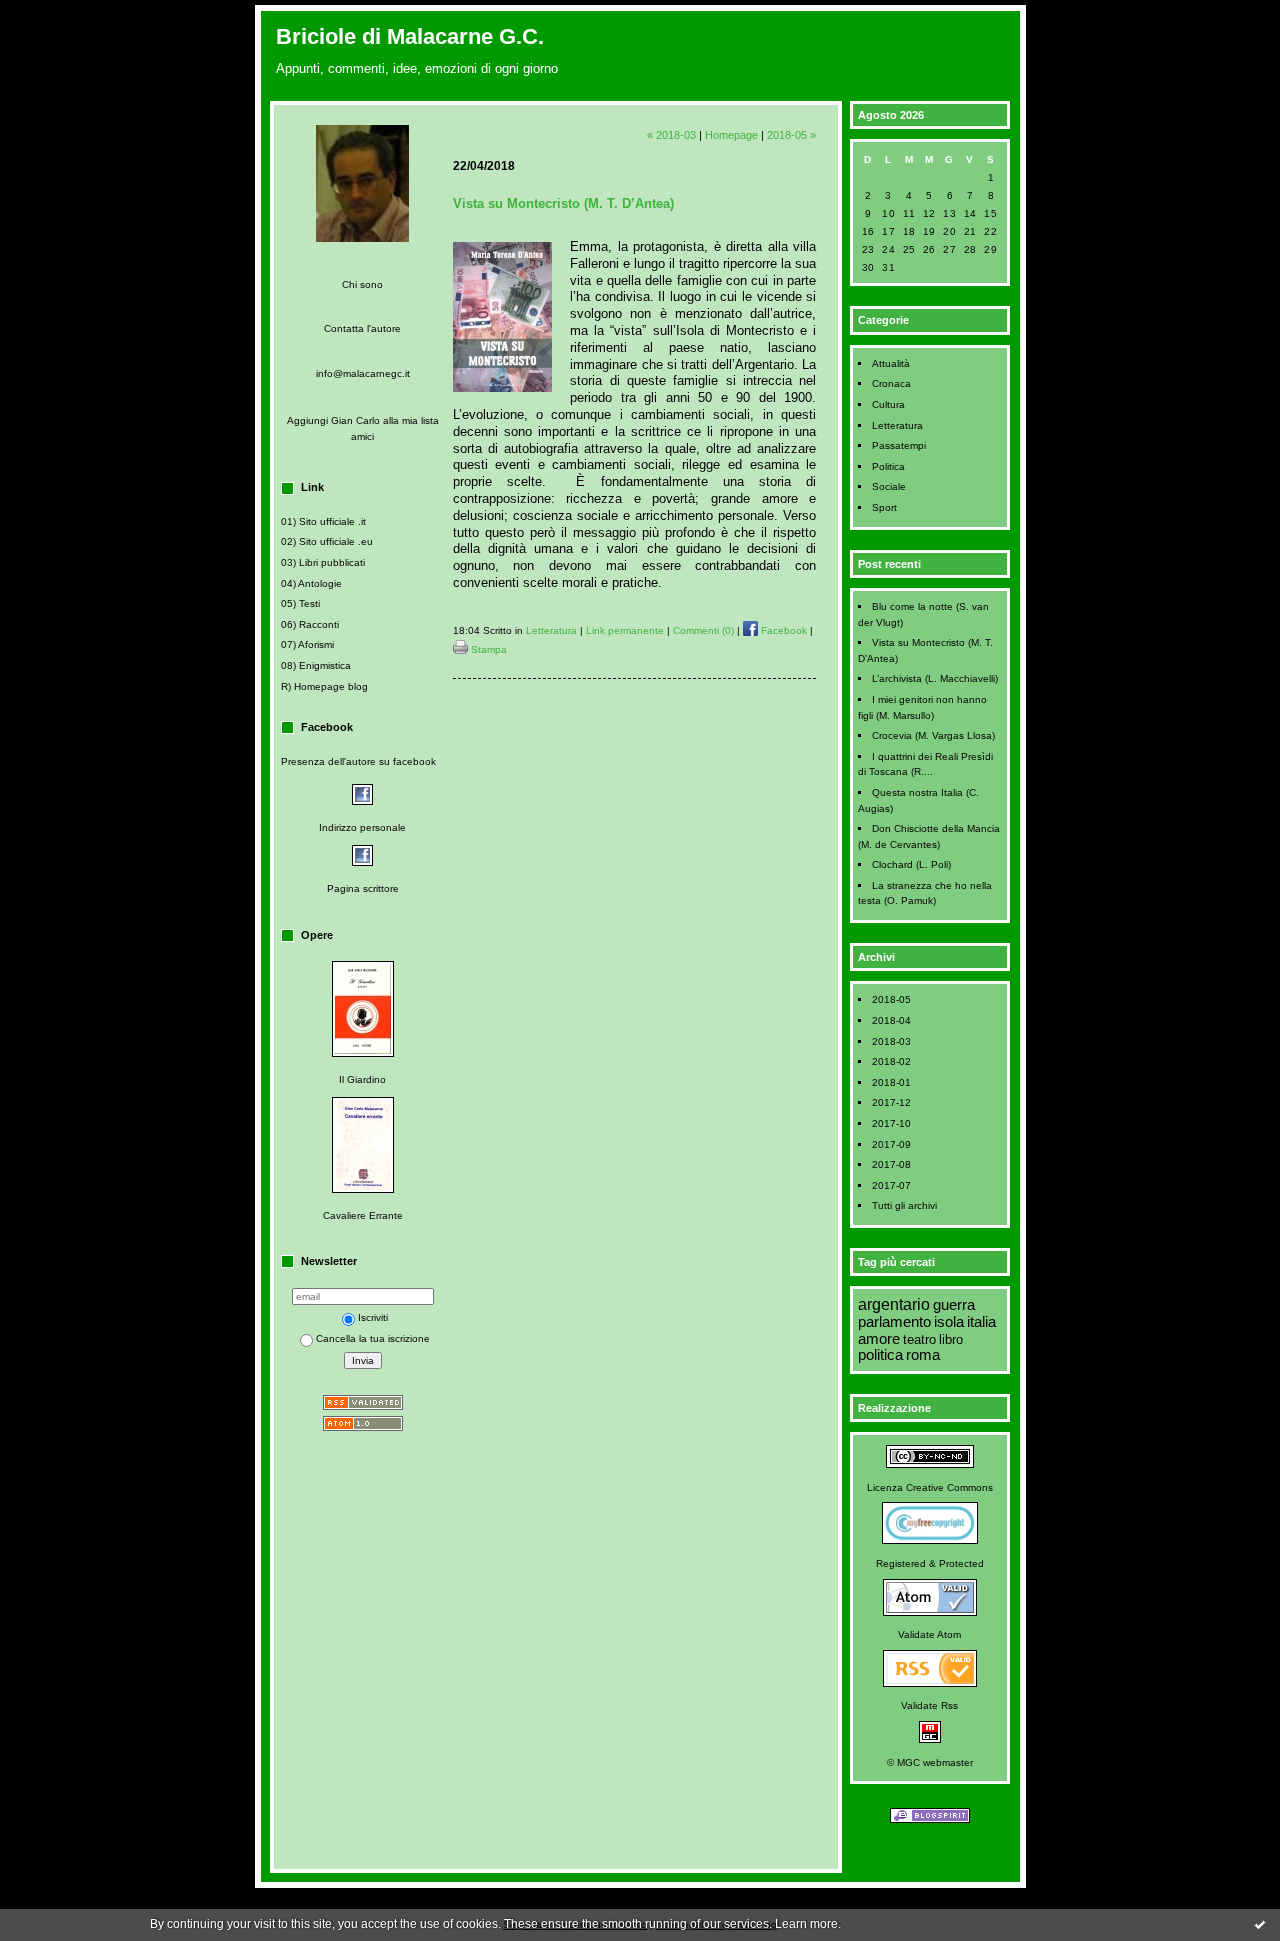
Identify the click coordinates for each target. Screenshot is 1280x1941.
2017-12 (891, 1102)
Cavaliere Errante (363, 1215)
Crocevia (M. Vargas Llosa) (933, 735)
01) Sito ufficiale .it (323, 521)
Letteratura (897, 425)
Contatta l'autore (362, 328)
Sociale (889, 486)
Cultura (888, 404)
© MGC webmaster (930, 1762)
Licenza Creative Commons (930, 1487)
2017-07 (891, 1185)
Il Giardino (362, 1079)
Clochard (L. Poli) (911, 864)
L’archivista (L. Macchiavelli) (935, 678)
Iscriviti (373, 1317)
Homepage (731, 135)
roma (923, 1355)
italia (981, 1322)
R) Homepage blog (324, 686)
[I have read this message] (1260, 1924)
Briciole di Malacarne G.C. (410, 36)
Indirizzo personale (362, 827)
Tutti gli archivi (904, 1205)
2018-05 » (791, 135)
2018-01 (891, 1082)
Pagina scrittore (363, 888)
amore (879, 1339)
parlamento (894, 1322)
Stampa (487, 649)
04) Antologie (311, 583)
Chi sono (362, 284)
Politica (888, 466)
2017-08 (891, 1164)
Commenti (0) (703, 630)
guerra (954, 1305)
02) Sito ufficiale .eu (327, 541)
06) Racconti (310, 624)
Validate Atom (929, 1634)
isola (949, 1322)
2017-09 (891, 1144)
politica (880, 1355)
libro (951, 1339)
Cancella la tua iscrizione (373, 1338)
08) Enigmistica (316, 665)
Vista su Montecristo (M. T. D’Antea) (563, 203)
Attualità (891, 363)
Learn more (806, 1924)
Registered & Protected (930, 1563)
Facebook (782, 630)
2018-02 (891, 1061)
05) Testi (300, 603)
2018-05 (891, 999)
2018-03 (891, 1041)
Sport (884, 507)
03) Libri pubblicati (323, 562)
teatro (919, 1339)
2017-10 (891, 1123)
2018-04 (891, 1020)
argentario (894, 1304)
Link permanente (625, 630)
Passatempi (899, 445)
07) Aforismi (307, 644)
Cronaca (891, 383)
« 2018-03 (671, 135)
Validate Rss (929, 1705)
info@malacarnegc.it (363, 373)
